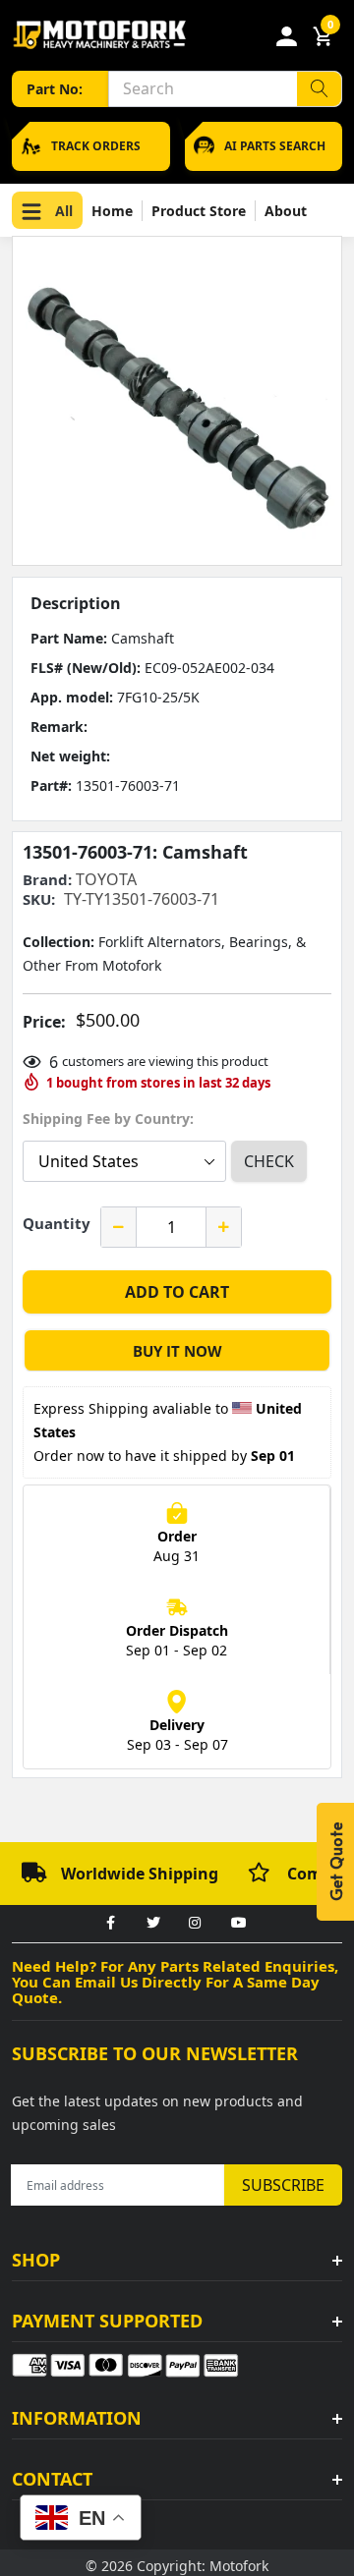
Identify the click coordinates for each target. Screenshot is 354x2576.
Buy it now (177, 1351)
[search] (319, 89)
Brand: (47, 880)
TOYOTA (106, 879)
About (286, 211)
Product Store (199, 211)
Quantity (57, 1223)
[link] (110, 1924)
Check (269, 1161)
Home (112, 211)
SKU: (39, 899)
